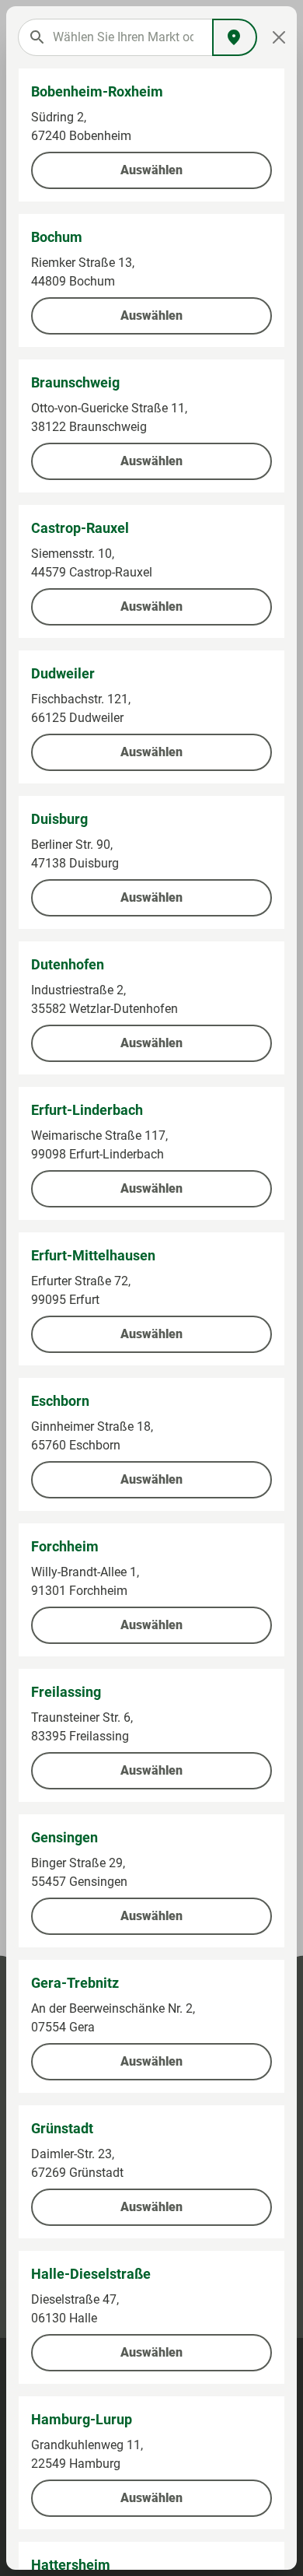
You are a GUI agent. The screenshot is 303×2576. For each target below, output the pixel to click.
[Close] (279, 37)
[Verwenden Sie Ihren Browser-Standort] (235, 37)
